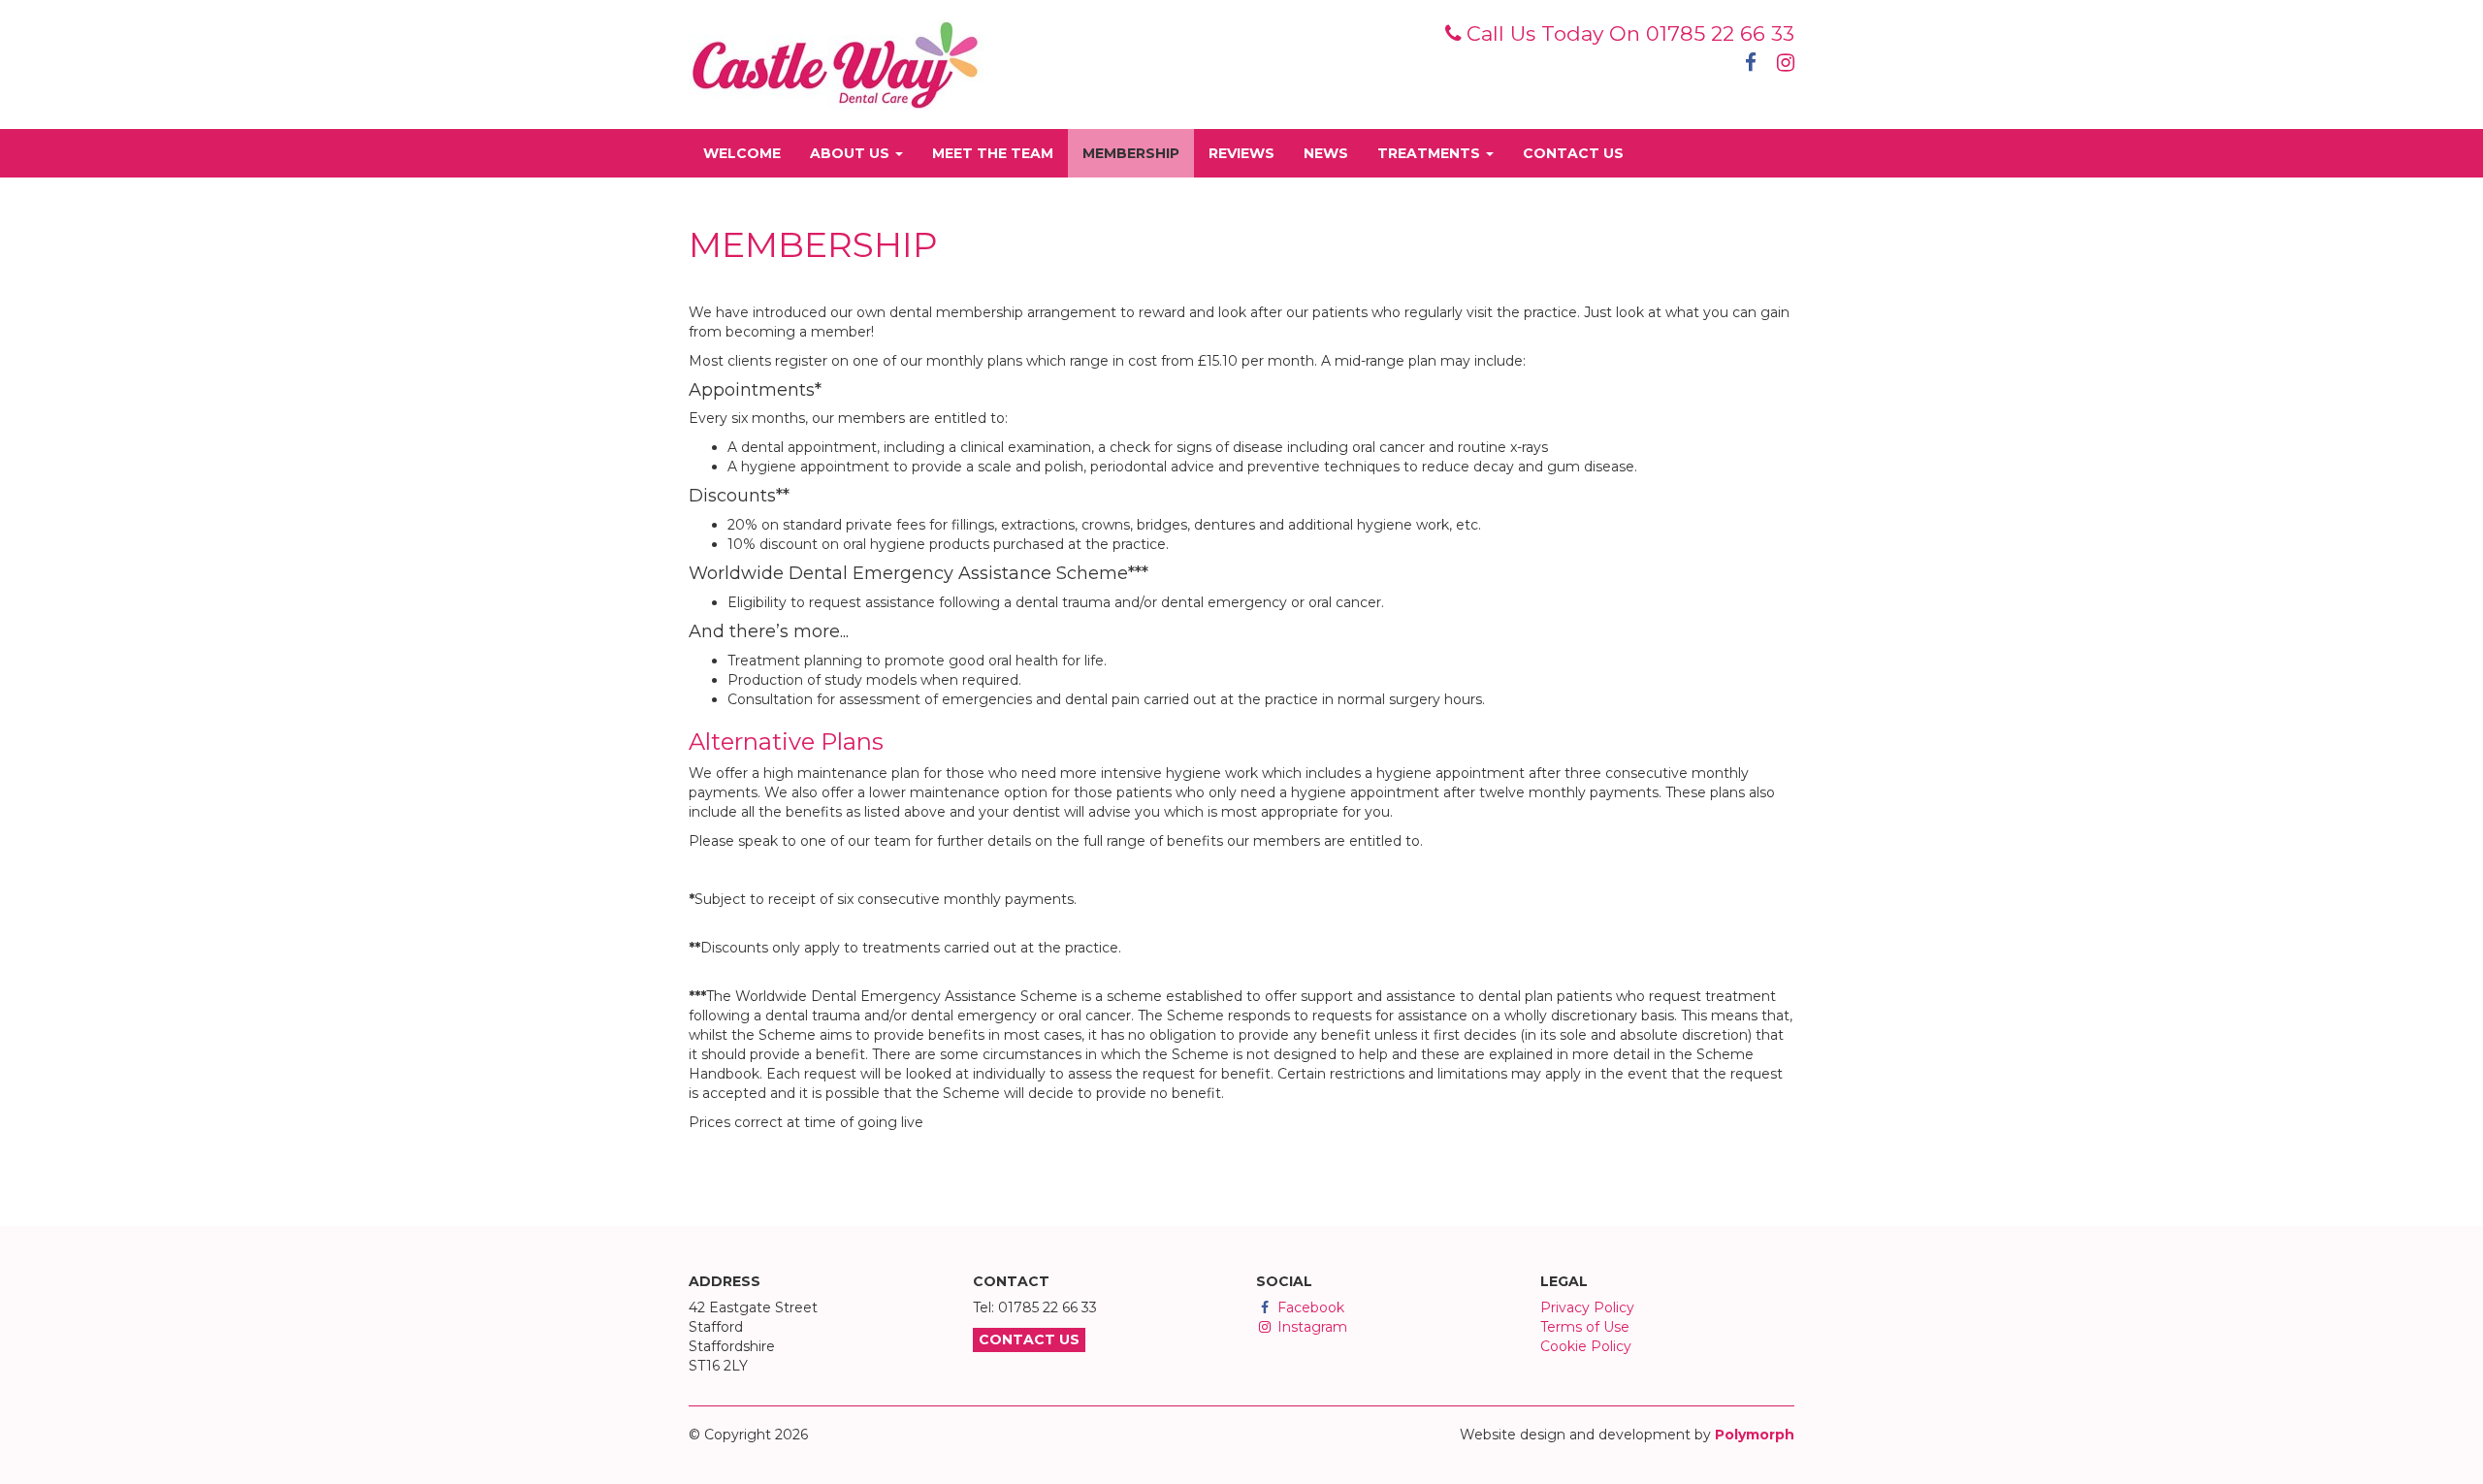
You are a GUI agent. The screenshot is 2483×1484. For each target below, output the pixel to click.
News (1333, 153)
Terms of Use (1585, 1327)
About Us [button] (852, 153)
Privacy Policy (1587, 1307)
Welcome (749, 153)
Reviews (1249, 153)
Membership (1138, 153)
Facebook (1309, 1307)
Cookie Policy (1586, 1346)
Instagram (1310, 1327)
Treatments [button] (1431, 153)
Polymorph (1755, 1435)
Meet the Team (1000, 153)
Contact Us (1580, 153)
